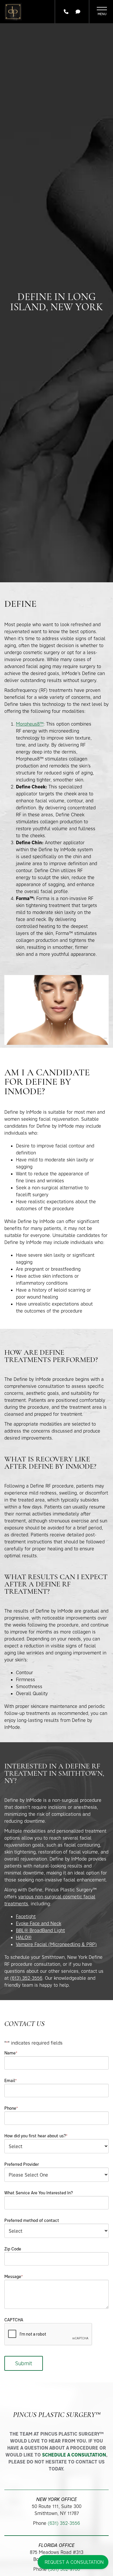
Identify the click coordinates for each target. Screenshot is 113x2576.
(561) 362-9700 (64, 2569)
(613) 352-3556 (26, 1978)
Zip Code (13, 2249)
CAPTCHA (14, 2320)
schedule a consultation (74, 2455)
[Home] (13, 12)
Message (14, 2276)
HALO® (24, 1937)
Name (11, 2053)
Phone (11, 2108)
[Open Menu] (102, 12)
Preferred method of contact (32, 2220)
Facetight (26, 1916)
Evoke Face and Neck (39, 1923)
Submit (24, 2363)
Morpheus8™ (30, 724)
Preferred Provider (22, 2164)
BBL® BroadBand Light (40, 1930)
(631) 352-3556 (64, 2523)
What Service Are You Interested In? (39, 2193)
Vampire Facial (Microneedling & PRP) (56, 1944)
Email (11, 2080)
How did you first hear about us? (36, 2136)
